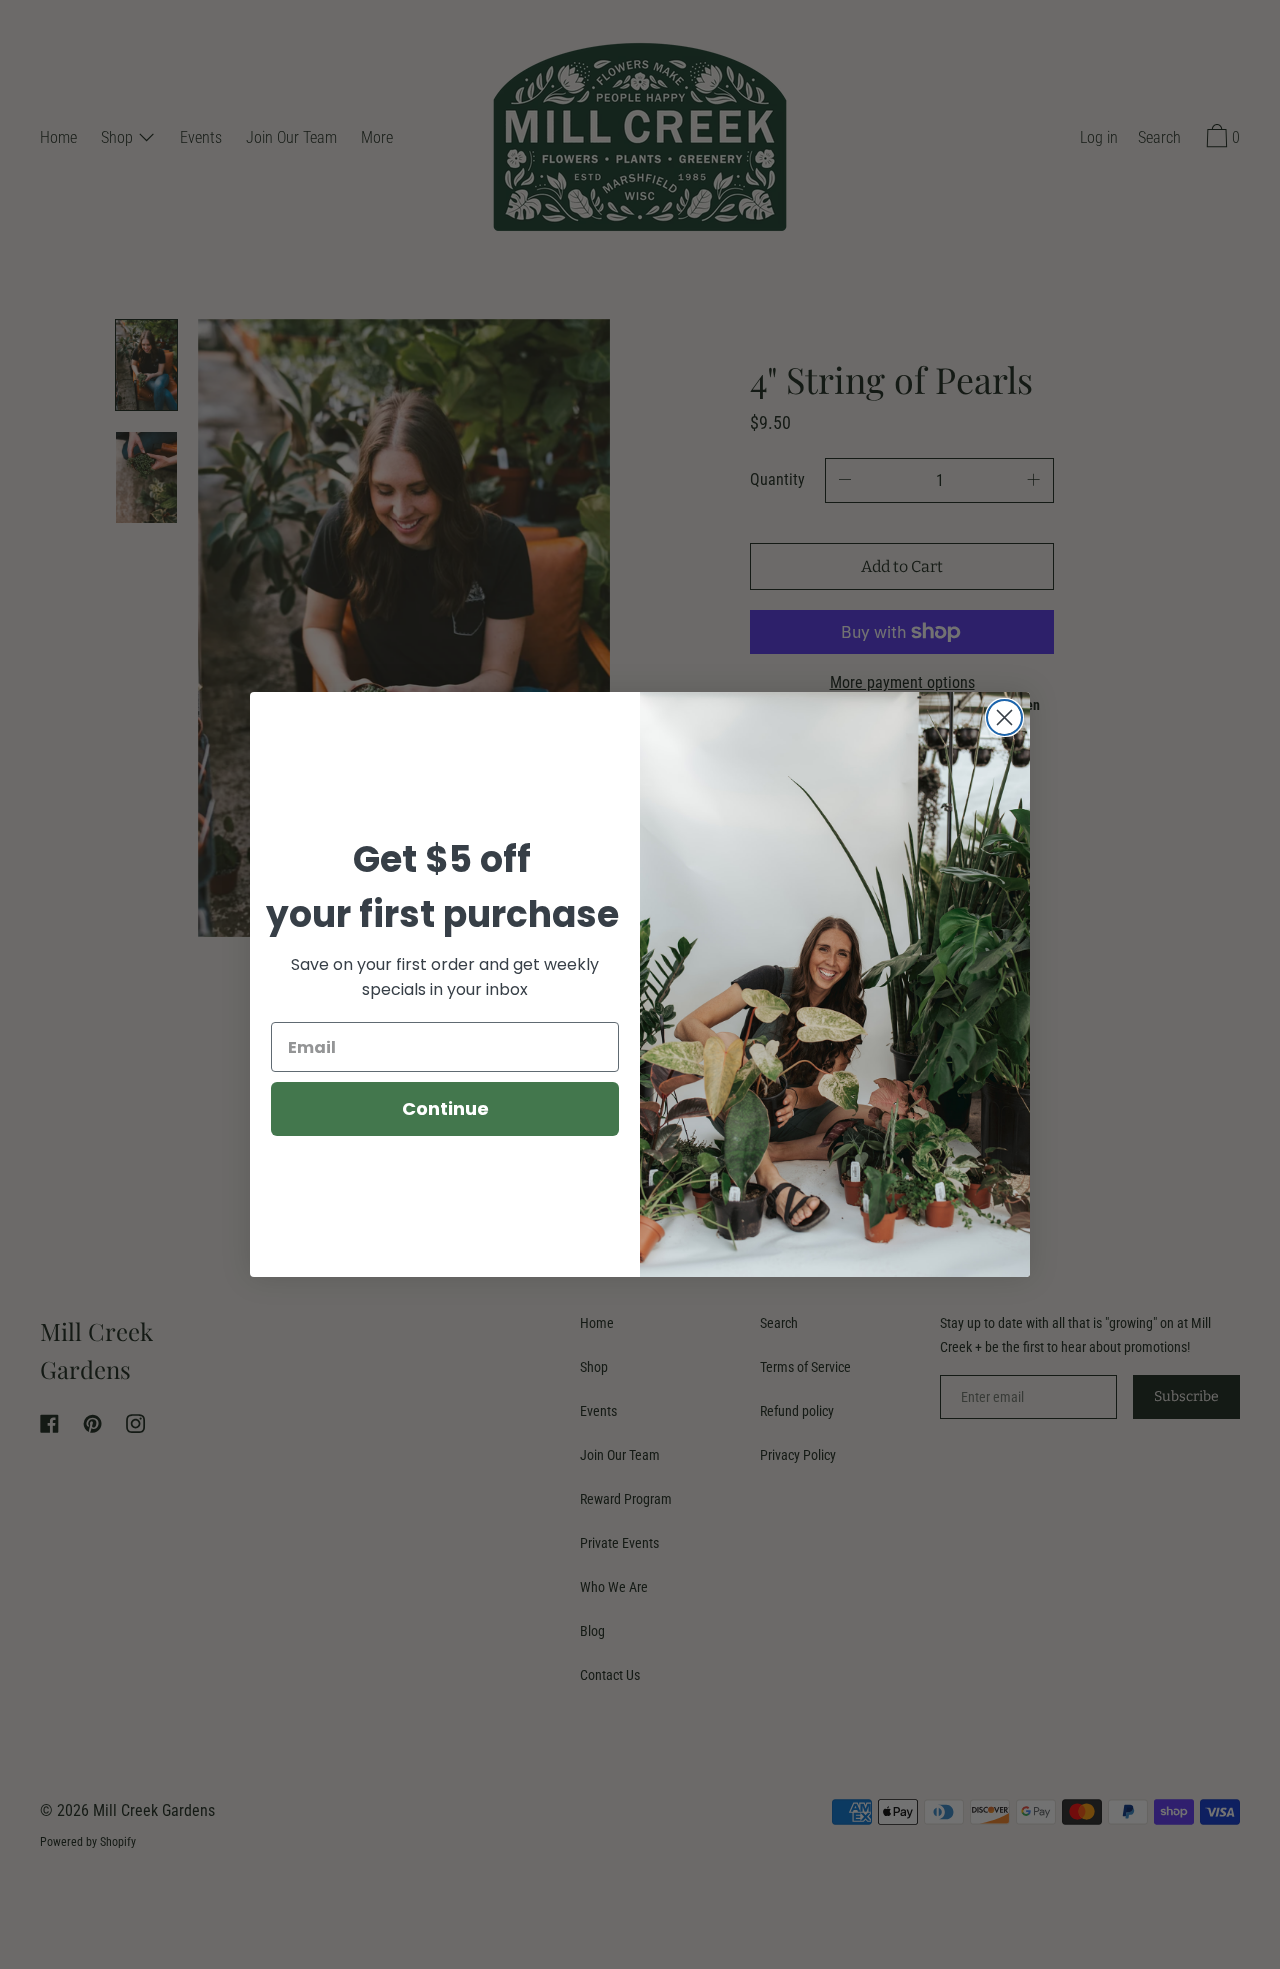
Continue (445, 1108)
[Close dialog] (1004, 717)
